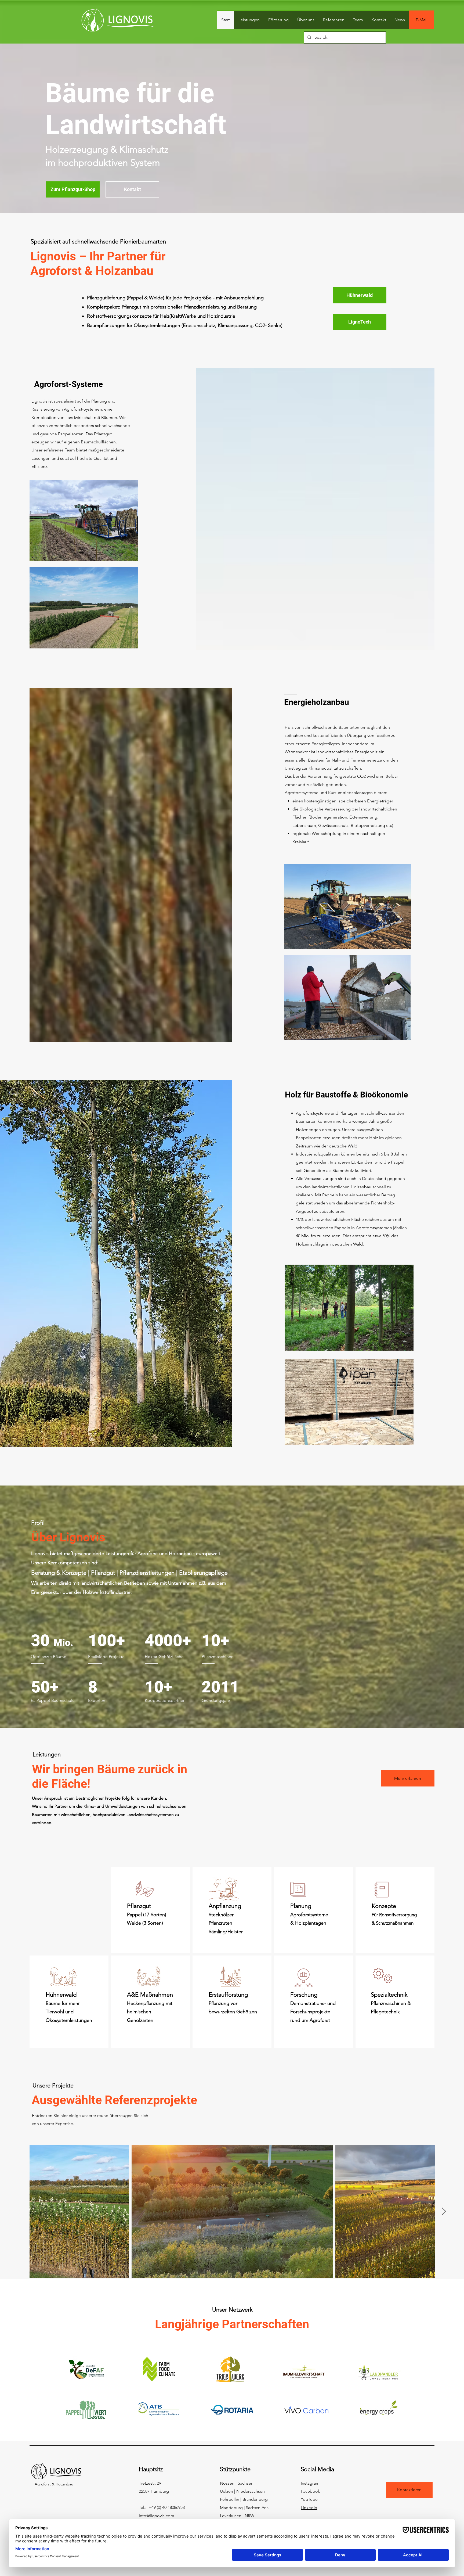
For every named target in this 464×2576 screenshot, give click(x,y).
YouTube (309, 2499)
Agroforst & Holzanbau (52, 2484)
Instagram (310, 2483)
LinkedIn (309, 2508)
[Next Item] (444, 2211)
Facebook (310, 2491)
